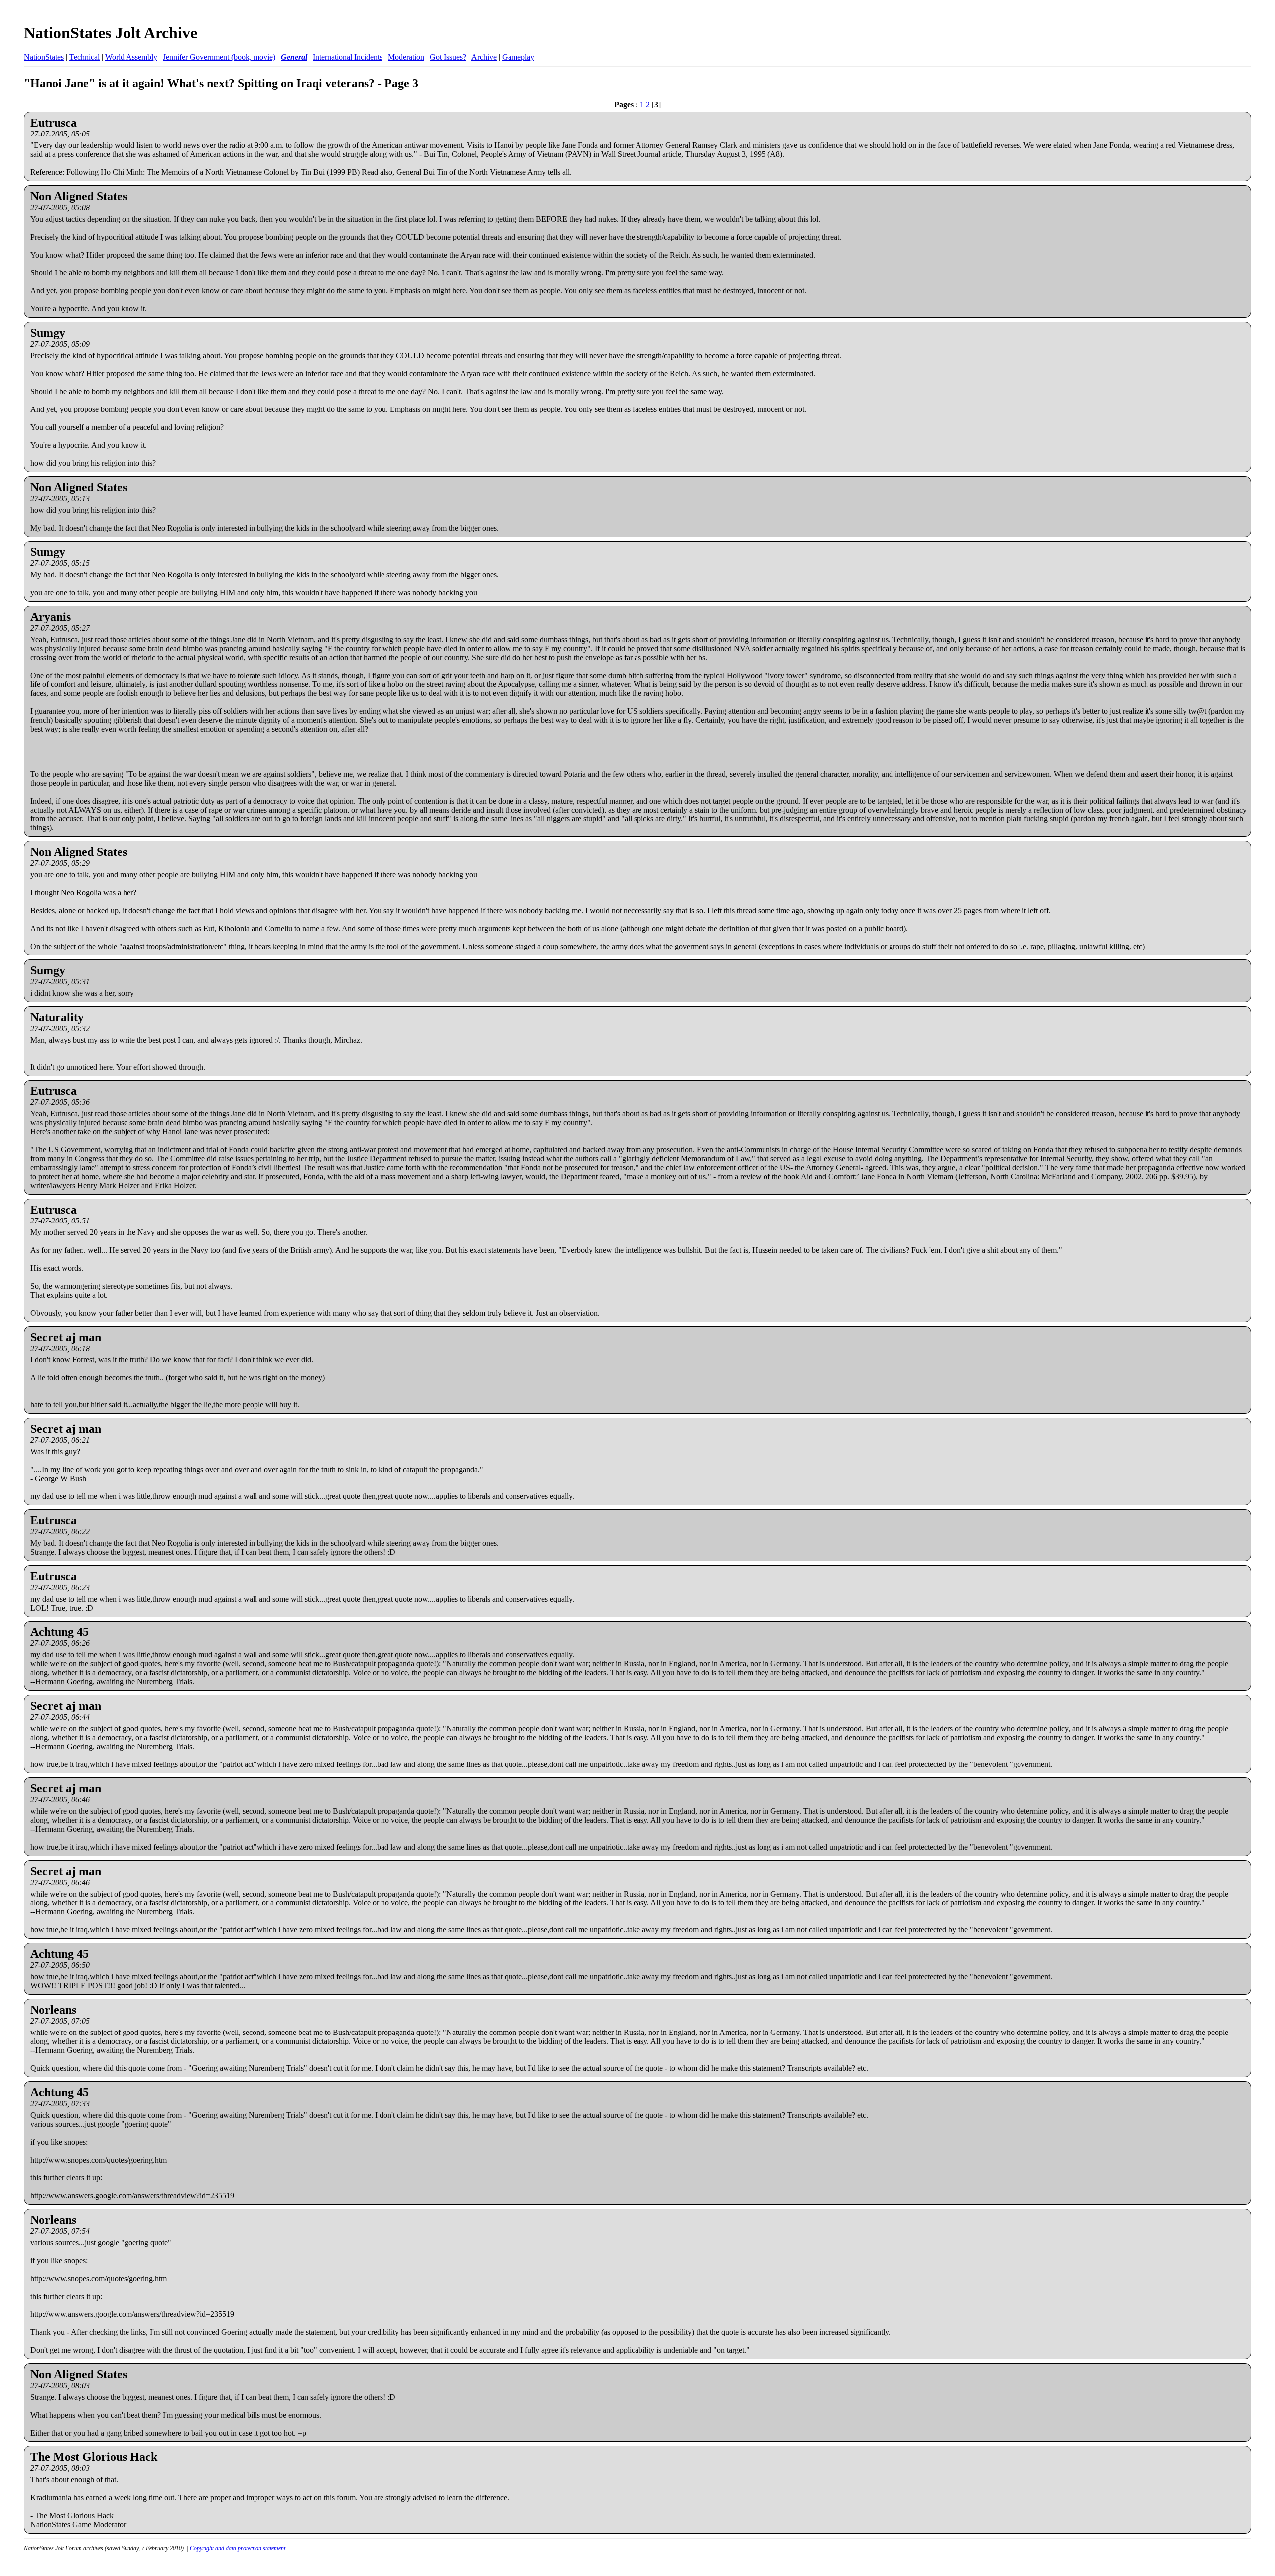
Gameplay (518, 57)
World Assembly (131, 57)
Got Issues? (448, 57)
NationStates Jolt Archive (111, 33)
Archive (484, 57)
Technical (84, 57)
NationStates (44, 57)
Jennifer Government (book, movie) (219, 57)
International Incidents (348, 57)
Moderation (406, 57)
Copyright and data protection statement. (238, 2548)
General (294, 57)
